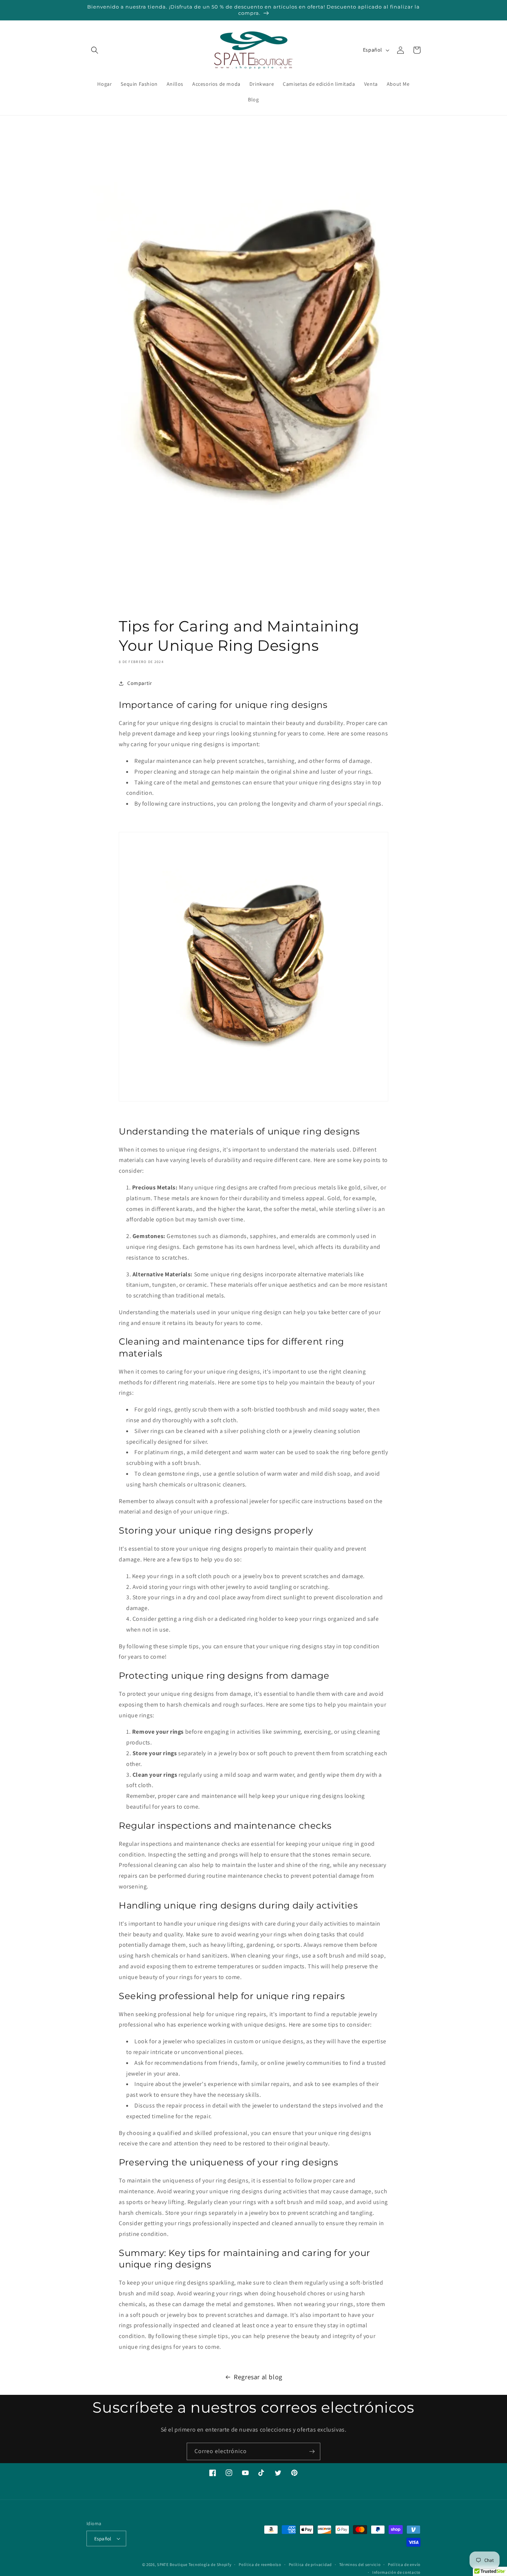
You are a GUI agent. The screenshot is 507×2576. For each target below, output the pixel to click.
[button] (95, 50)
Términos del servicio (360, 2564)
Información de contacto (396, 2572)
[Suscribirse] (312, 2451)
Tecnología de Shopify (210, 2564)
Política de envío (404, 2564)
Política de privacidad (310, 2564)
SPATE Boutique (172, 2564)
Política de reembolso (260, 2564)
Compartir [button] (140, 683)
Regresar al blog (258, 2377)
